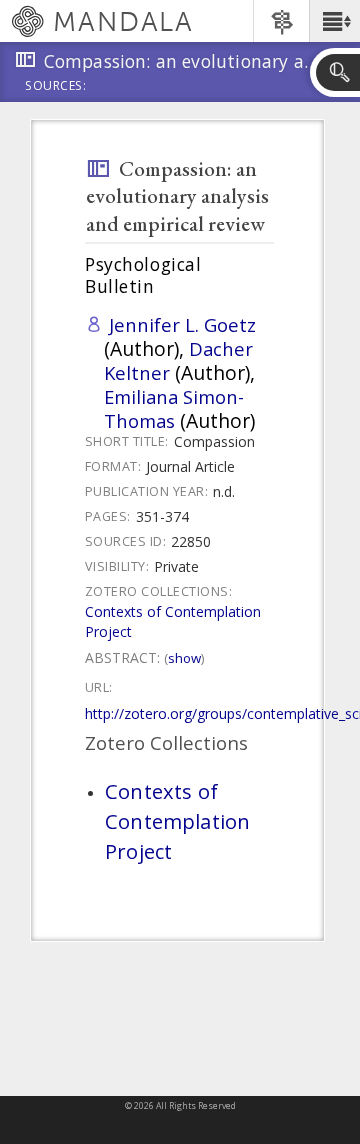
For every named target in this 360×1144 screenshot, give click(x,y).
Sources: (56, 87)
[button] (334, 21)
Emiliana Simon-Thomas (174, 408)
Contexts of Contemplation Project (177, 821)
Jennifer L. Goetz (182, 324)
